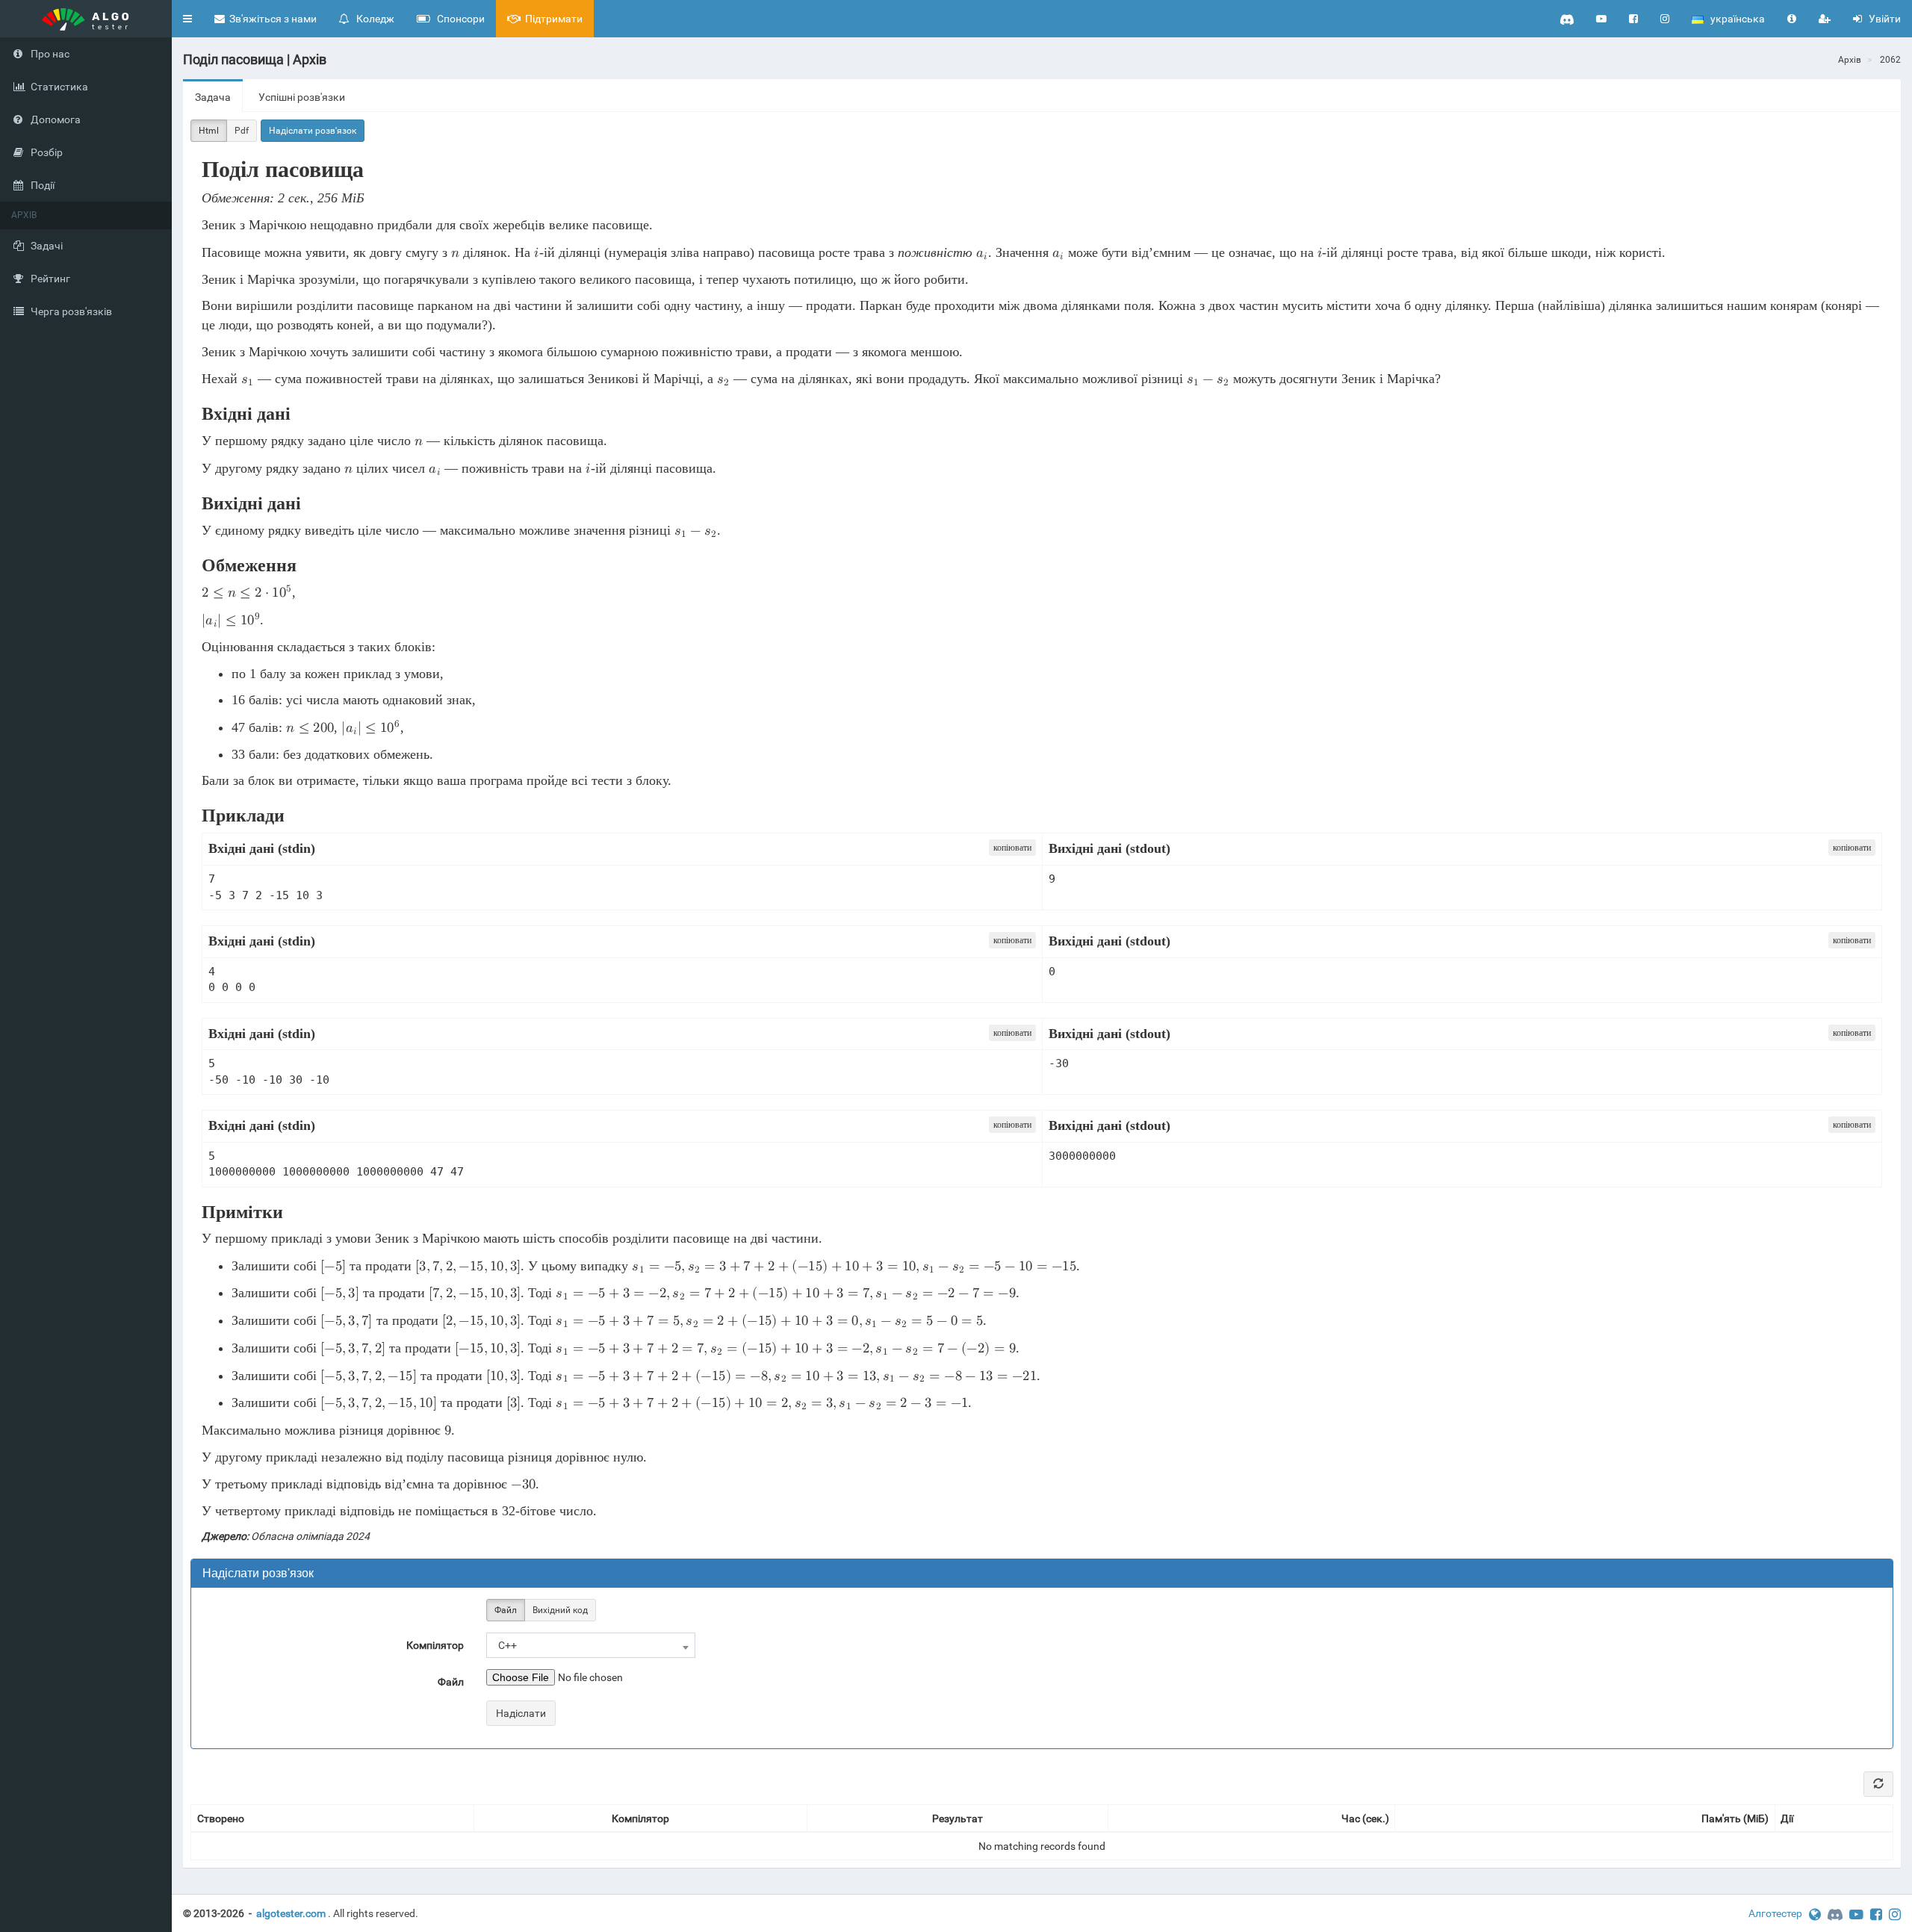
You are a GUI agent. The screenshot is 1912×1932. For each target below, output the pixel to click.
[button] (187, 19)
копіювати (1012, 848)
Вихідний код (560, 1610)
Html (209, 131)
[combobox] (591, 1645)
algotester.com (291, 1913)
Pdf (242, 131)
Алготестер (1775, 1913)
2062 (1890, 60)
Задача (213, 97)
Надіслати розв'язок (313, 131)
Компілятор (435, 1645)
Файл (506, 1610)
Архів (1850, 60)
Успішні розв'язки (302, 97)
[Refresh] (1878, 1784)
